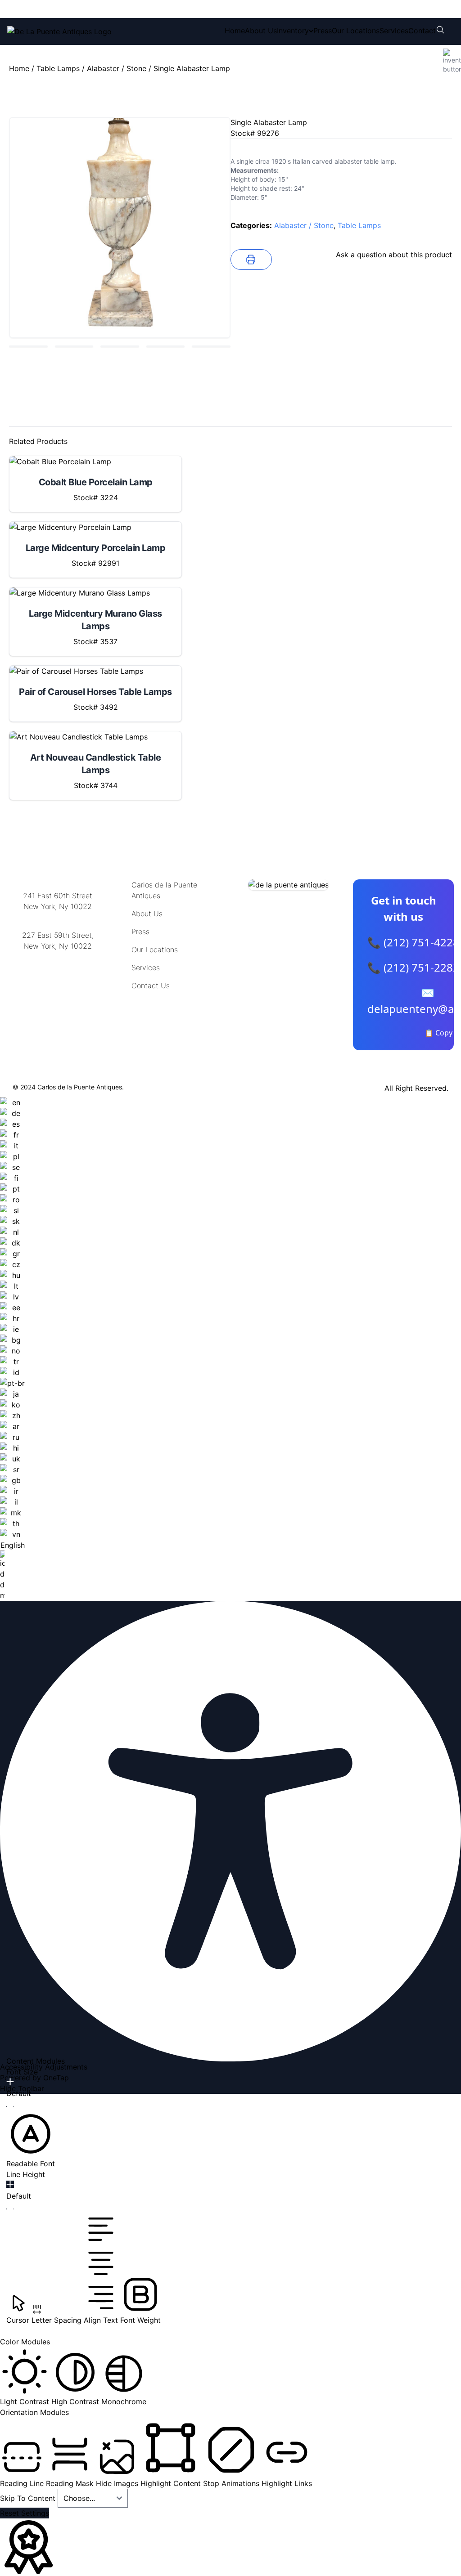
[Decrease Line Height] (10, 2209)
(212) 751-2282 (143, 9)
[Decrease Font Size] (10, 2106)
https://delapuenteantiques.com (61, 975)
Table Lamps (58, 68)
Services (394, 31)
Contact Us (151, 986)
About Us (261, 31)
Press (323, 31)
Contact (422, 31)
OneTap (56, 2078)
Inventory (293, 31)
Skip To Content (29, 2498)
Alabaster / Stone (117, 68)
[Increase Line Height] (10, 2184)
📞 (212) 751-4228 (413, 942)
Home (235, 31)
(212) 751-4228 (67, 9)
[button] (31, 2139)
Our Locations (356, 31)
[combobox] (12, 1349)
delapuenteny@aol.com (58, 990)
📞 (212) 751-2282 (413, 967)
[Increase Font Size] (10, 2082)
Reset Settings (25, 2513)
